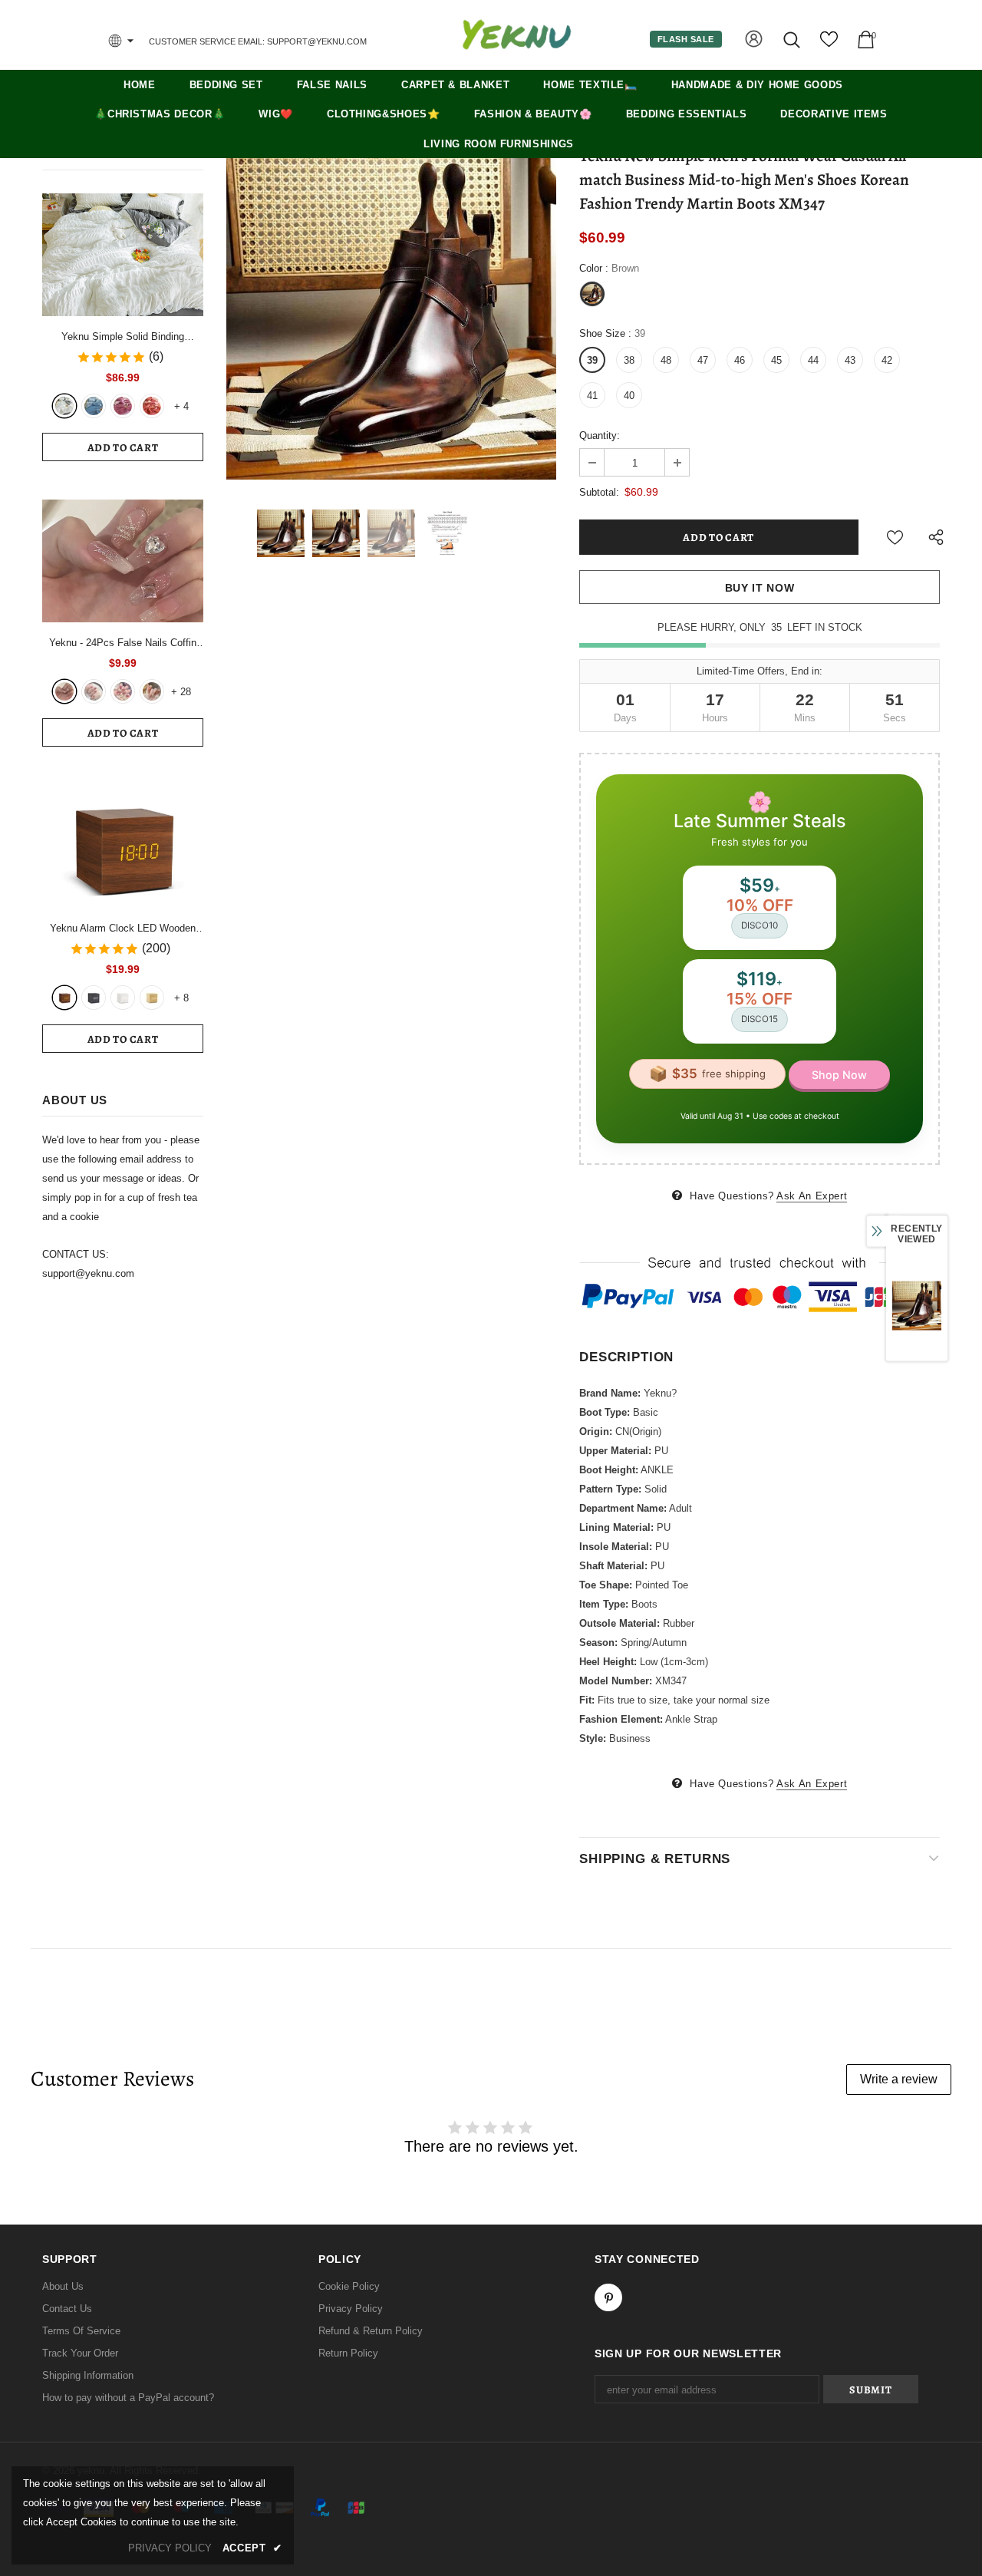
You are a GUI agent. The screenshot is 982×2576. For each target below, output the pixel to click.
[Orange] (152, 406)
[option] (391, 315)
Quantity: (600, 435)
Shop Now (839, 1075)
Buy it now (760, 588)
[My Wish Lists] (829, 45)
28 (181, 692)
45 (776, 360)
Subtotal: (599, 492)
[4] (152, 691)
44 (813, 360)
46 (740, 360)
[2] (94, 691)
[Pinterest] (608, 2297)
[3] (123, 691)
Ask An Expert (812, 1196)
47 (703, 360)
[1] (64, 691)
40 (629, 396)
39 (592, 360)
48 (666, 360)
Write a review (899, 2079)
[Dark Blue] (94, 406)
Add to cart (123, 448)
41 (592, 396)
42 (887, 360)
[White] (64, 406)
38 (629, 360)
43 (850, 360)
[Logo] (516, 35)
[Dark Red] (123, 406)
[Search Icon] (793, 40)
